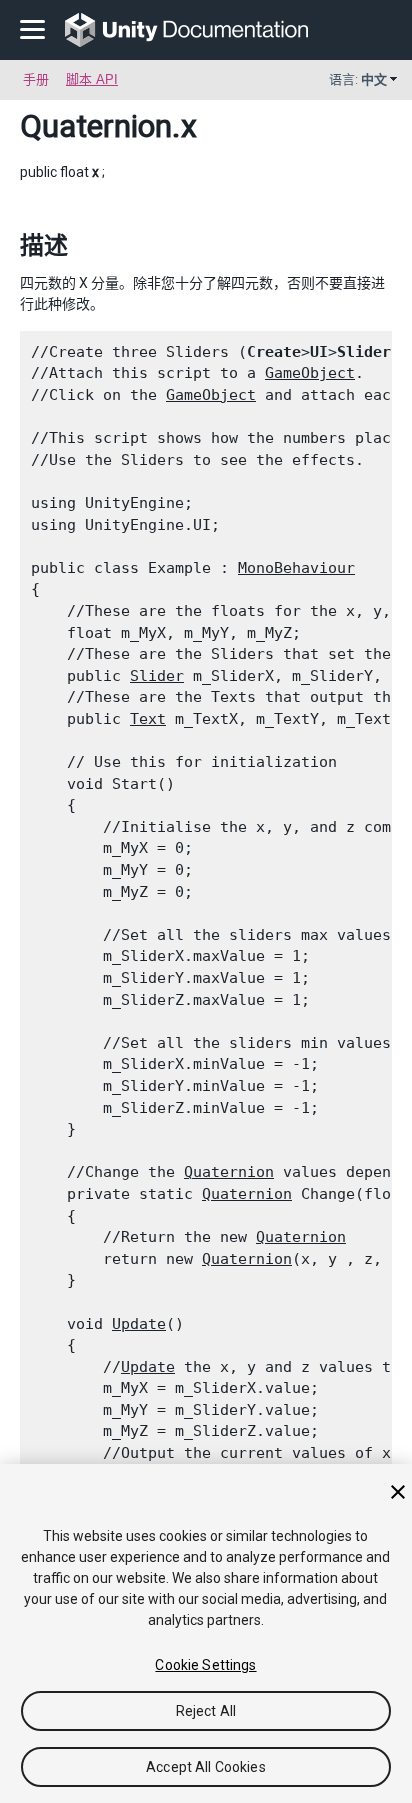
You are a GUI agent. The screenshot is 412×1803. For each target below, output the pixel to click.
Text (148, 719)
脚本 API (92, 79)
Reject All (206, 1711)
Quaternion (96, 126)
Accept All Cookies (206, 1767)
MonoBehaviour (296, 568)
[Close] (398, 1492)
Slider (157, 676)
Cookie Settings (205, 1665)
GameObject (310, 373)
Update (139, 1324)
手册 (36, 79)
